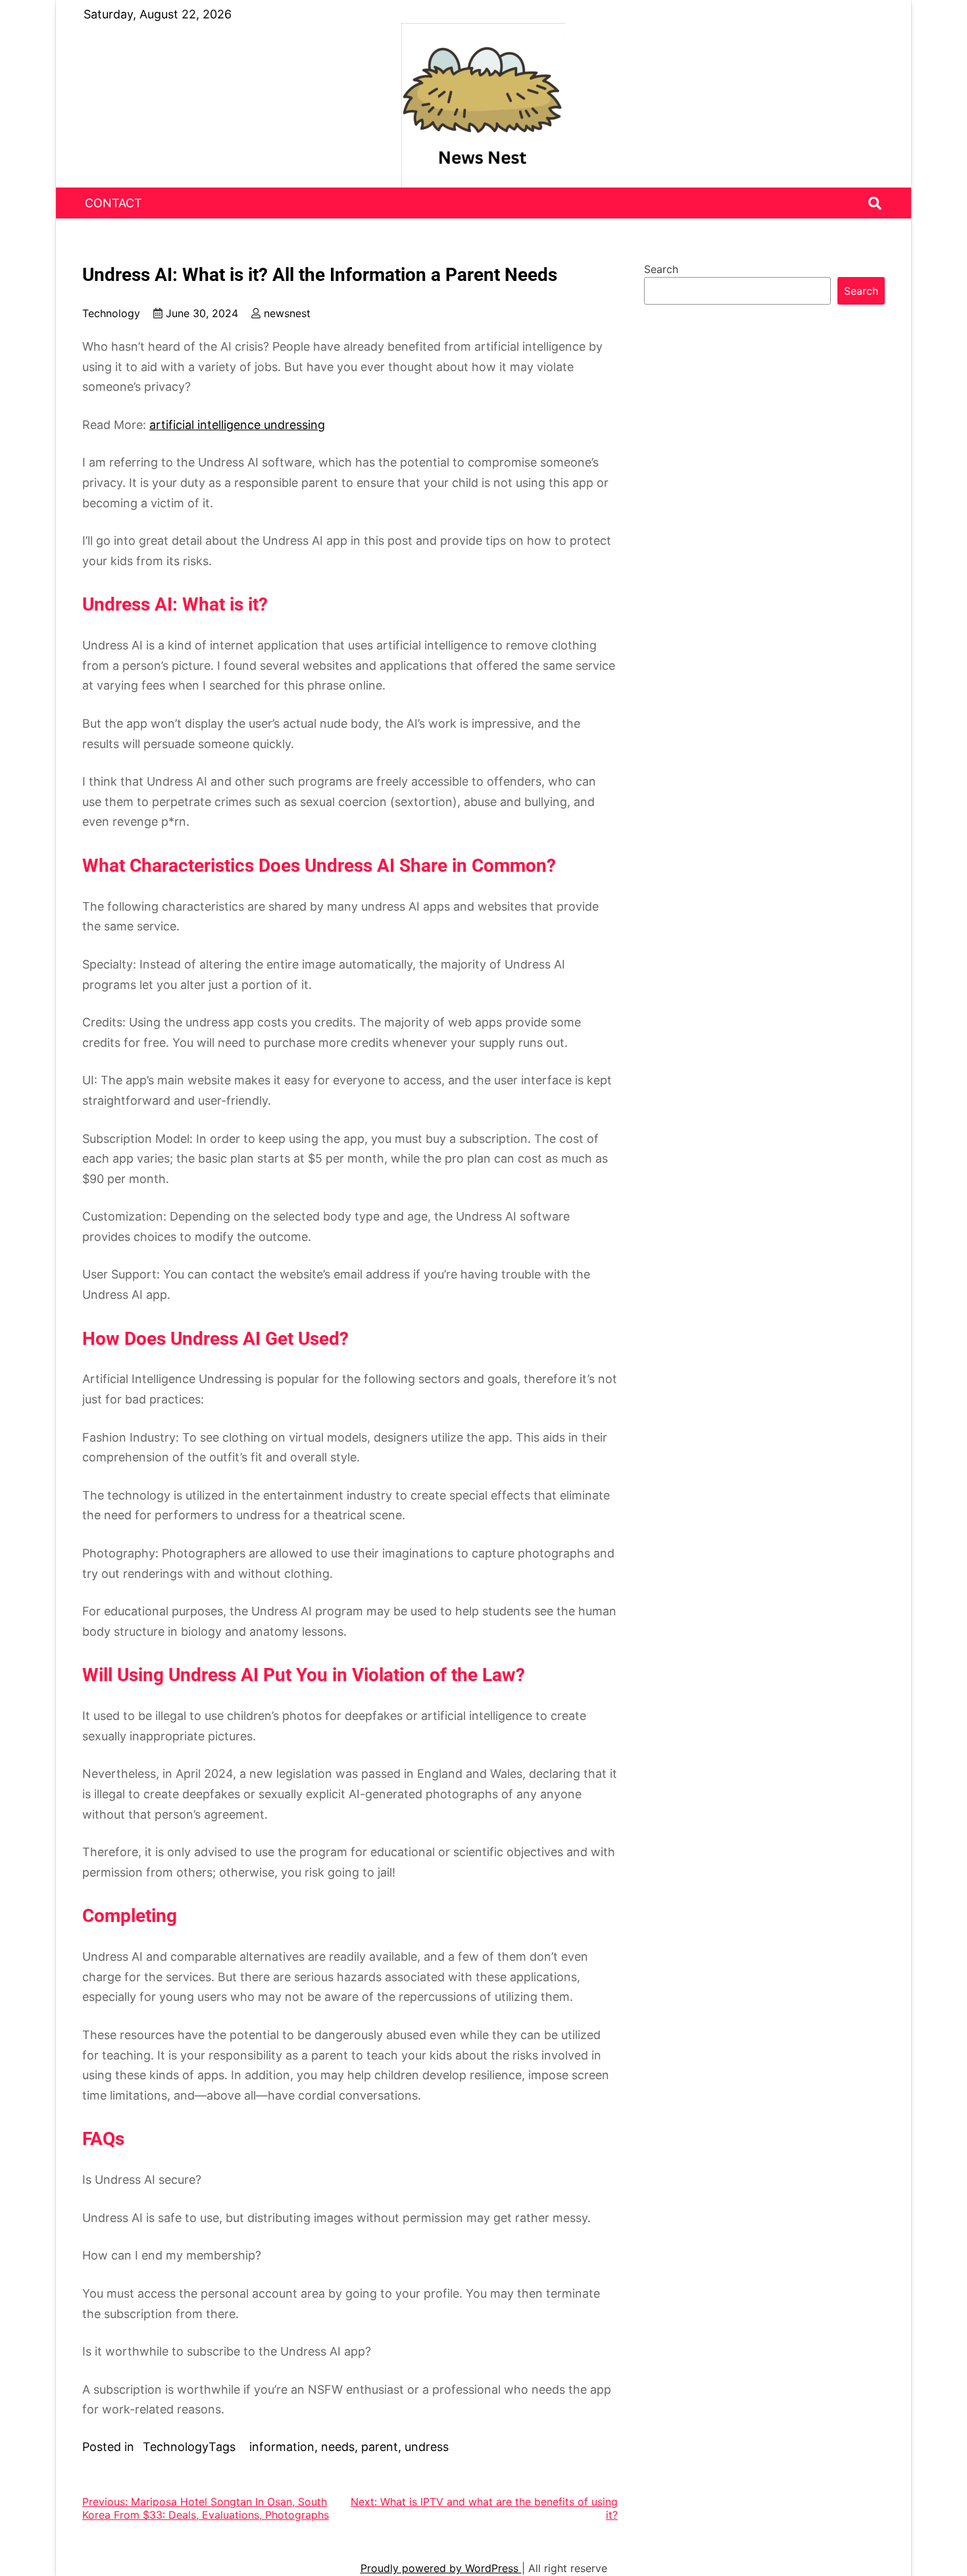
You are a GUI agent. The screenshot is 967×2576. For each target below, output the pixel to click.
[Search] (875, 203)
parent (380, 2447)
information (282, 2447)
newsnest (287, 313)
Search (661, 269)
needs (338, 2447)
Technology (111, 313)
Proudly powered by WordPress (441, 2568)
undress (427, 2447)
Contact (113, 203)
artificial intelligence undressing (237, 425)
